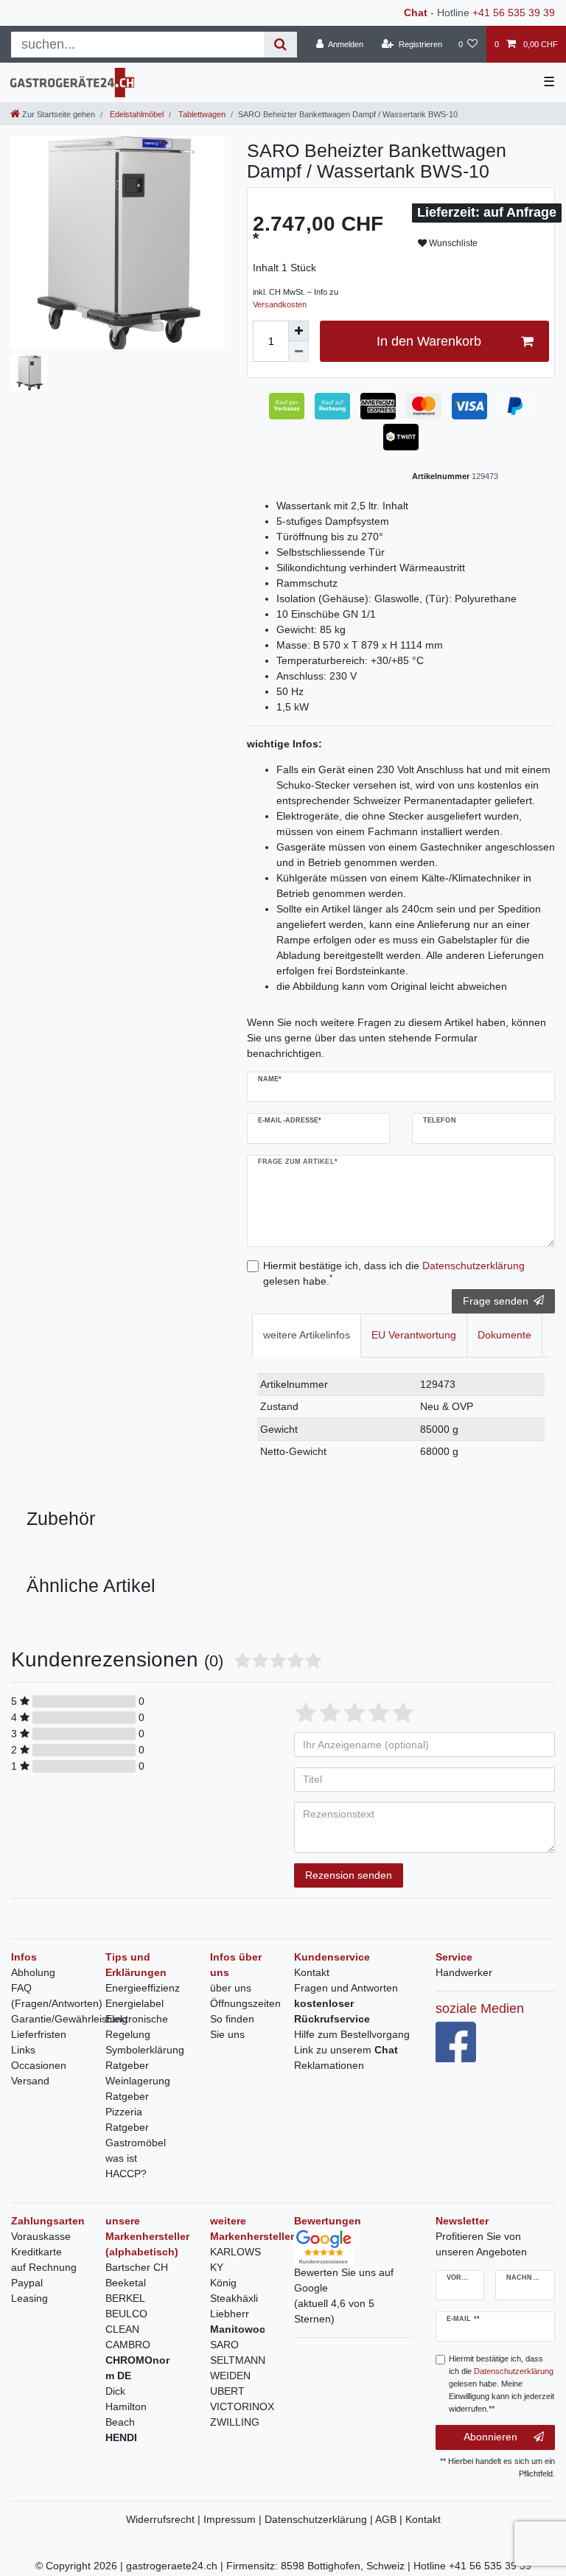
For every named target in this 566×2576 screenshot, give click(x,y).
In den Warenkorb (429, 341)
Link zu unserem (346, 2050)
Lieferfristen (39, 2034)
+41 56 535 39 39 (514, 13)
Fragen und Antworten (346, 1988)
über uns (231, 1988)
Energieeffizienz (143, 1988)
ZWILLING (235, 2422)
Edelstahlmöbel (136, 114)
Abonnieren (490, 2437)
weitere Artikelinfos (307, 1335)
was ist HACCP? (126, 2166)
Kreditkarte (36, 2252)
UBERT (227, 2391)
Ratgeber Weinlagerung (138, 2073)
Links (23, 2050)
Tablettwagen (201, 114)
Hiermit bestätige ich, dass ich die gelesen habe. (394, 1273)
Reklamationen (329, 2065)
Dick (115, 2391)
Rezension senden (349, 1875)
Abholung (33, 1972)
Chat (416, 13)
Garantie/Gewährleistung (69, 2019)
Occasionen (39, 2065)
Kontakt (312, 1972)
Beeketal (126, 2283)
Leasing (29, 2298)
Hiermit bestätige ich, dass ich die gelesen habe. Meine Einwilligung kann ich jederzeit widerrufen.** (502, 2383)
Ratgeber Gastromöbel (136, 2135)
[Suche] (280, 45)
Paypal (27, 2283)
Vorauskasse (41, 2236)
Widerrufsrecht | (165, 2519)
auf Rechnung (44, 2267)
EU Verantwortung (414, 1335)
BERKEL (125, 2298)
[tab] (307, 1335)
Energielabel (134, 2003)
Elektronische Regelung (137, 2027)
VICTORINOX (242, 2406)
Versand (30, 2081)
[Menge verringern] (298, 352)
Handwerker (464, 1972)
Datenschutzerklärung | (320, 2519)
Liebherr (230, 2314)
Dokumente (504, 1335)
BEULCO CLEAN (126, 2321)
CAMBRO (128, 2345)
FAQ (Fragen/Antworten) (57, 1996)
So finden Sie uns (232, 2027)
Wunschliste (452, 243)
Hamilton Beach (126, 2414)
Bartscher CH (137, 2267)
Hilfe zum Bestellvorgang (352, 2034)
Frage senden (496, 1301)
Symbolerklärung (145, 2050)
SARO (224, 2345)
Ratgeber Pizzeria (127, 2104)
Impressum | (234, 2519)
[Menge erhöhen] (298, 331)
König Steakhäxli (234, 2290)
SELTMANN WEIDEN (238, 2368)
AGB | (390, 2519)
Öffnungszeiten (245, 2003)
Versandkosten (280, 304)
